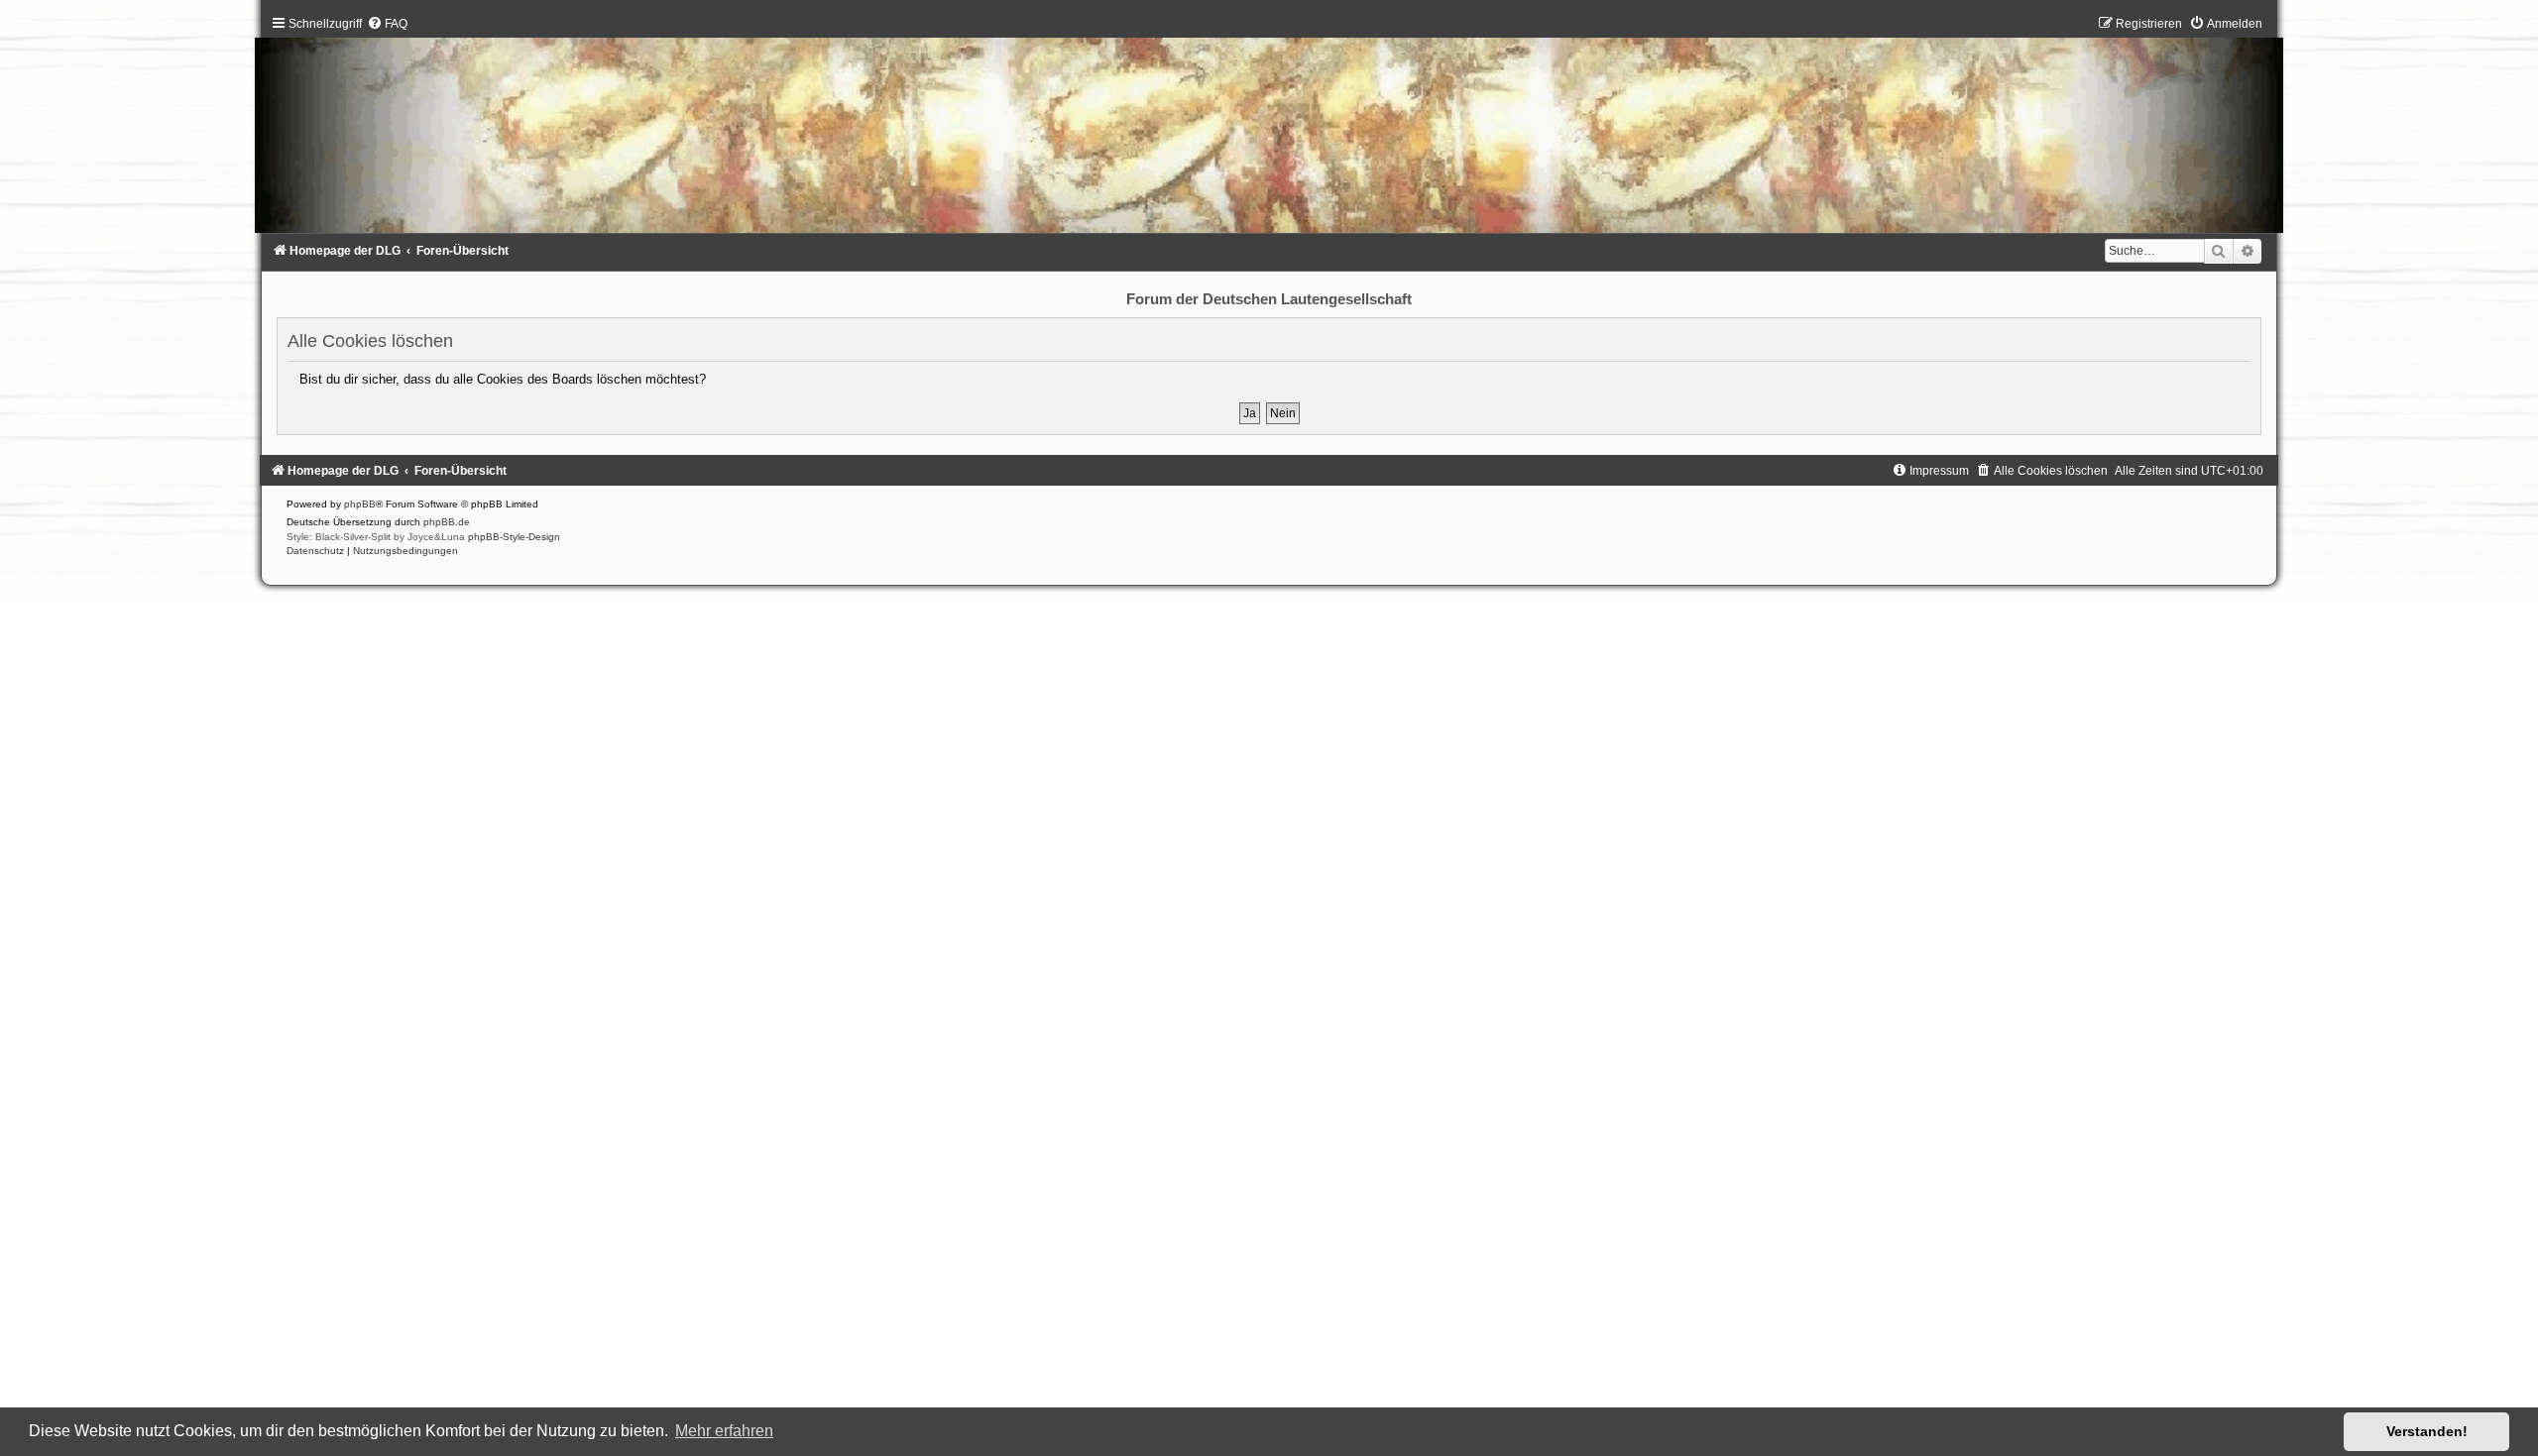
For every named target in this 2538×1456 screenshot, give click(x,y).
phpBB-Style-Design (514, 537)
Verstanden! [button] (2427, 1431)
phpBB (360, 504)
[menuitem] (387, 24)
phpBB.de (447, 522)
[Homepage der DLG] (1269, 129)
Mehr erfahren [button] (724, 1431)
